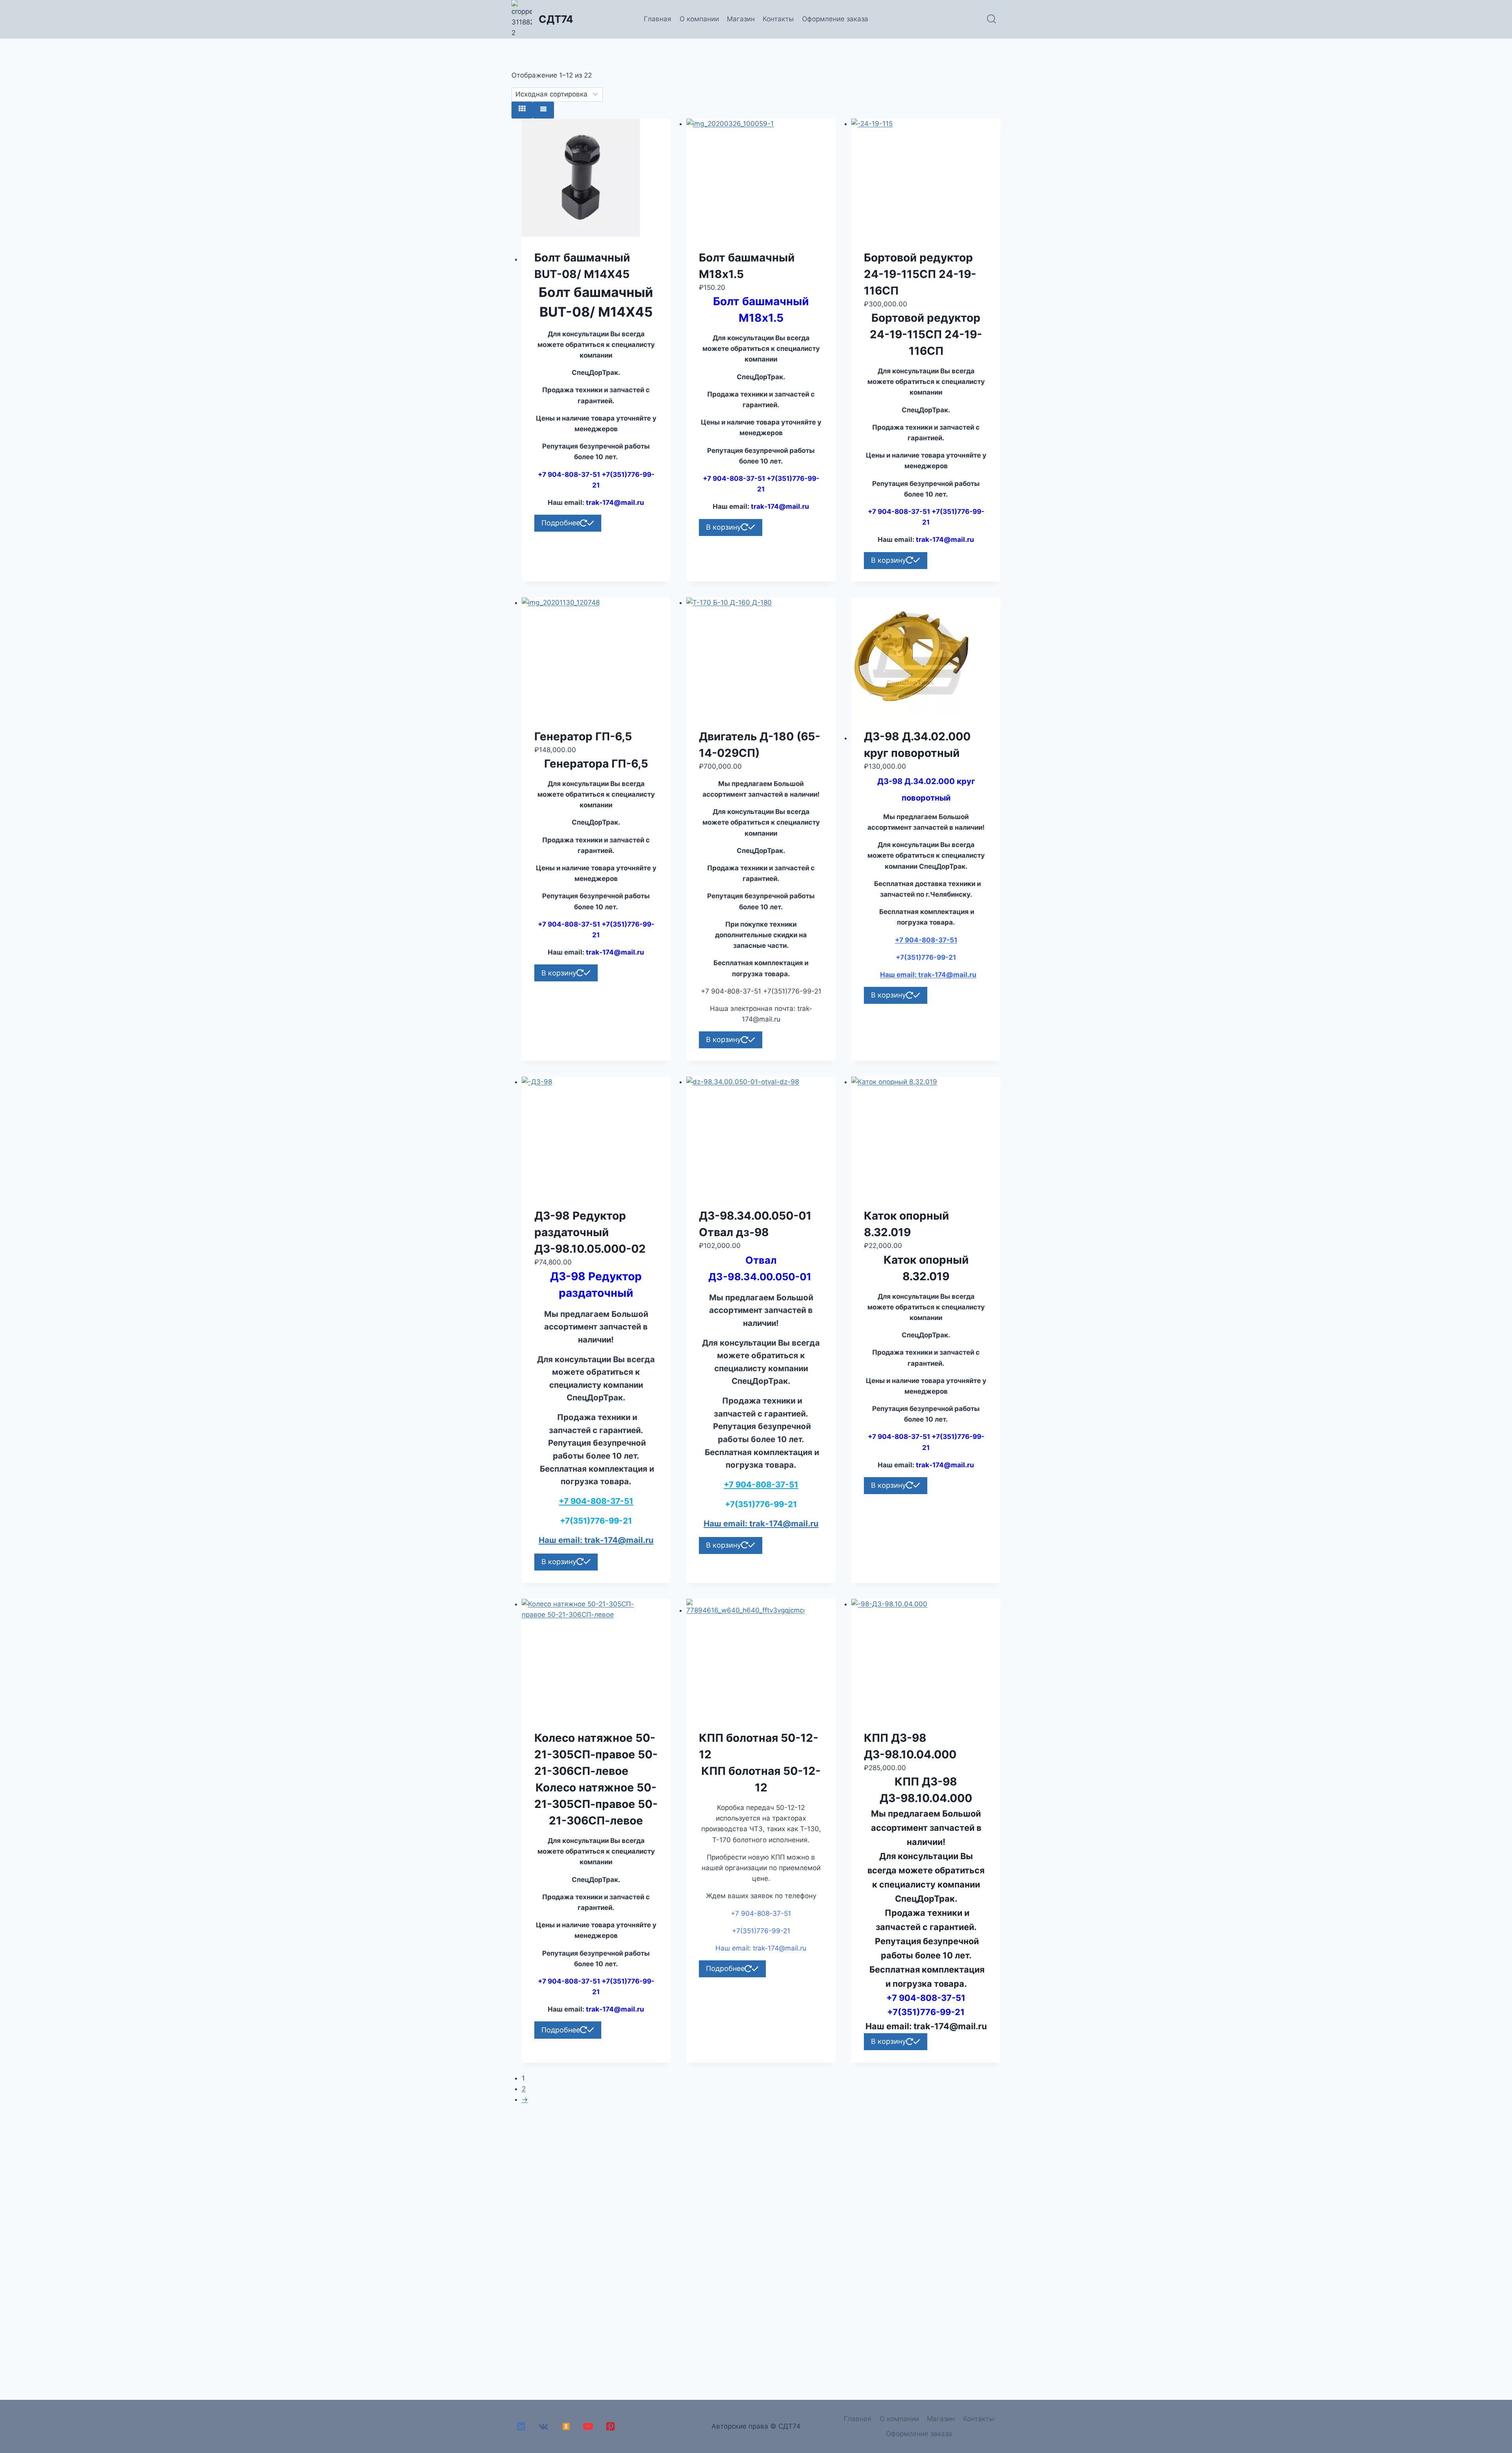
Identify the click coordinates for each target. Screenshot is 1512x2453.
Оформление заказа (835, 19)
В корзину (724, 527)
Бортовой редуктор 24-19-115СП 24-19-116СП (920, 274)
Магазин (741, 19)
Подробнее (561, 523)
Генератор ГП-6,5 (583, 736)
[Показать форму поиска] (991, 19)
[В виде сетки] (522, 110)
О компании (699, 19)
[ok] (566, 2426)
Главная (658, 19)
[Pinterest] (611, 2426)
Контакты (778, 19)
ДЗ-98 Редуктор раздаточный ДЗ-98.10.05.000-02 (590, 1232)
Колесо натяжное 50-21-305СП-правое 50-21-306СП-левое (596, 1754)
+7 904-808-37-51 (926, 940)
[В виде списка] (543, 110)
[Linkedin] (521, 2426)
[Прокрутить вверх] (1504, 2425)
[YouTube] (588, 2426)
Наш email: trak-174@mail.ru (928, 975)
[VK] (544, 2426)
